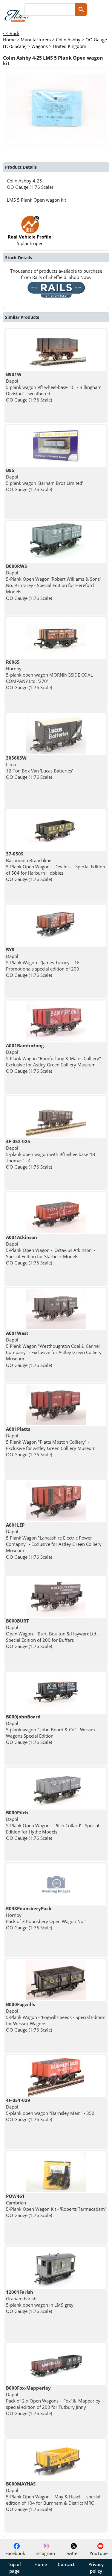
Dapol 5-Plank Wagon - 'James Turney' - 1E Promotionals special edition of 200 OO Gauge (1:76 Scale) (43, 962)
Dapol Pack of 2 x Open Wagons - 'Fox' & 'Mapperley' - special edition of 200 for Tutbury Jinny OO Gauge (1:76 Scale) (55, 2401)
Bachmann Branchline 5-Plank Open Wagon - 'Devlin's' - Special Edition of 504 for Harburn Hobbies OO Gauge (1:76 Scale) (56, 866)
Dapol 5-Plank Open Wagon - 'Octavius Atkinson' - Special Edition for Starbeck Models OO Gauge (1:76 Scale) (51, 1250)
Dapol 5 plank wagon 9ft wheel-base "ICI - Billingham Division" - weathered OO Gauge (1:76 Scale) (54, 387)
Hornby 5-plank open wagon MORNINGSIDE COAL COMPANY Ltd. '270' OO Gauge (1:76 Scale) (49, 675)
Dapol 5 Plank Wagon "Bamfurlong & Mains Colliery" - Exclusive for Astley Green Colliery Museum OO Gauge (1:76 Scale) (55, 1058)
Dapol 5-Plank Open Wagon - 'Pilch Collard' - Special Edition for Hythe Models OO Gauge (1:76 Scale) (53, 1825)
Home (41, 2564)
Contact (66, 2564)
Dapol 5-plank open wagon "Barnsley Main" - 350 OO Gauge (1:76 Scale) (50, 2110)
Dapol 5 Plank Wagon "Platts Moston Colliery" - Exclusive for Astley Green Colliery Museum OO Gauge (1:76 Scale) (51, 1442)
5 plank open (30, 240)
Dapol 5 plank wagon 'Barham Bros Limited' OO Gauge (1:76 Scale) (45, 480)
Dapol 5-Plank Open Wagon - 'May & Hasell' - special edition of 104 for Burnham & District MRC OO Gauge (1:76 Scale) (53, 2496)
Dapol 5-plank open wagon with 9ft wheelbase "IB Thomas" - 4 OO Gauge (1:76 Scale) (51, 1154)
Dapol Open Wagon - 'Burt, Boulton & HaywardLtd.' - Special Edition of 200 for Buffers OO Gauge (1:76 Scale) (53, 1633)
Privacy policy (96, 2568)
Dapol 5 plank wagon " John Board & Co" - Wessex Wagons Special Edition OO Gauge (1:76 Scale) (51, 1729)
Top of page (14, 2568)
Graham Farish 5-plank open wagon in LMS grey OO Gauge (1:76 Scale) (40, 2302)
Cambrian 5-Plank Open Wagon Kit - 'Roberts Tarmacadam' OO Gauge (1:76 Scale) (56, 2206)
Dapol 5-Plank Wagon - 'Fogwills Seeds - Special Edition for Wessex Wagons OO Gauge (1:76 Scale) (56, 2017)
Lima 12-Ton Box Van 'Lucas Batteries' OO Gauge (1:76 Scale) (39, 767)
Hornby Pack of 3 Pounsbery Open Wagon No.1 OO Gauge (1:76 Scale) (47, 1918)
